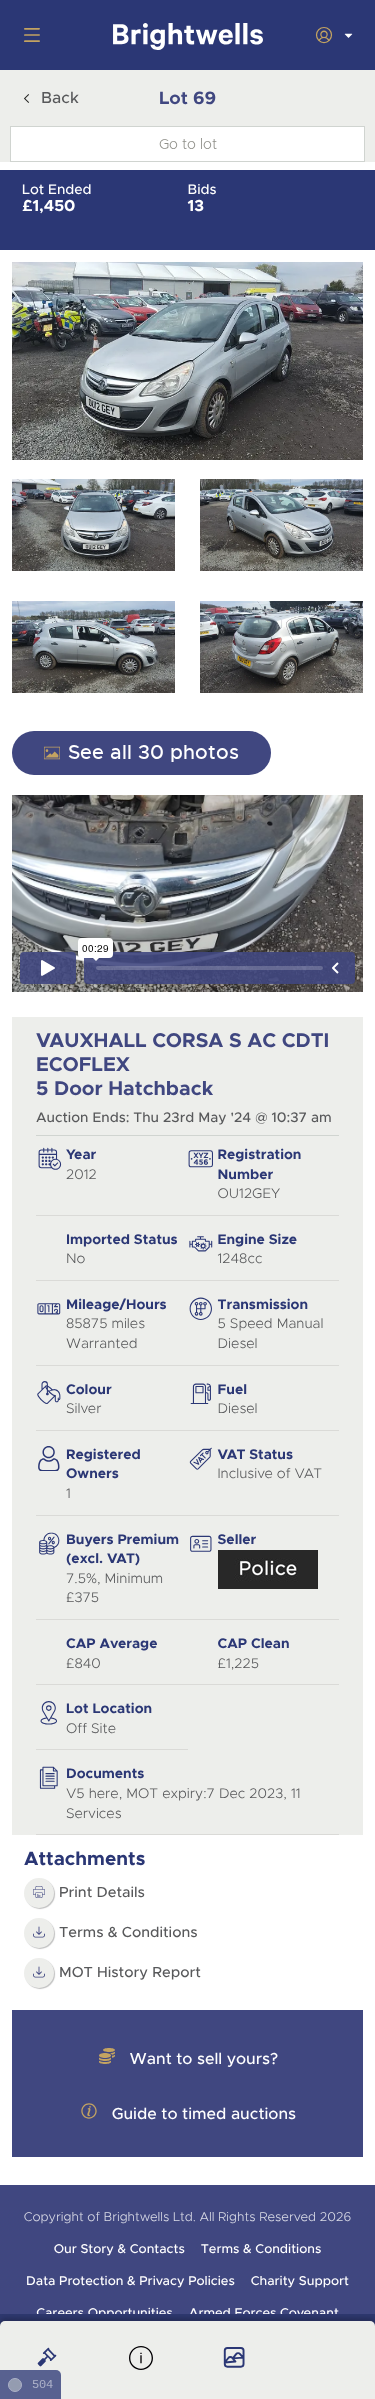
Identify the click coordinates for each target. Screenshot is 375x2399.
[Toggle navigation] (28, 35)
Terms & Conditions (128, 1933)
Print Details (102, 1893)
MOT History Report (130, 1973)
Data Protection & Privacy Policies (130, 2281)
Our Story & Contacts (119, 2249)
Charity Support (300, 2281)
